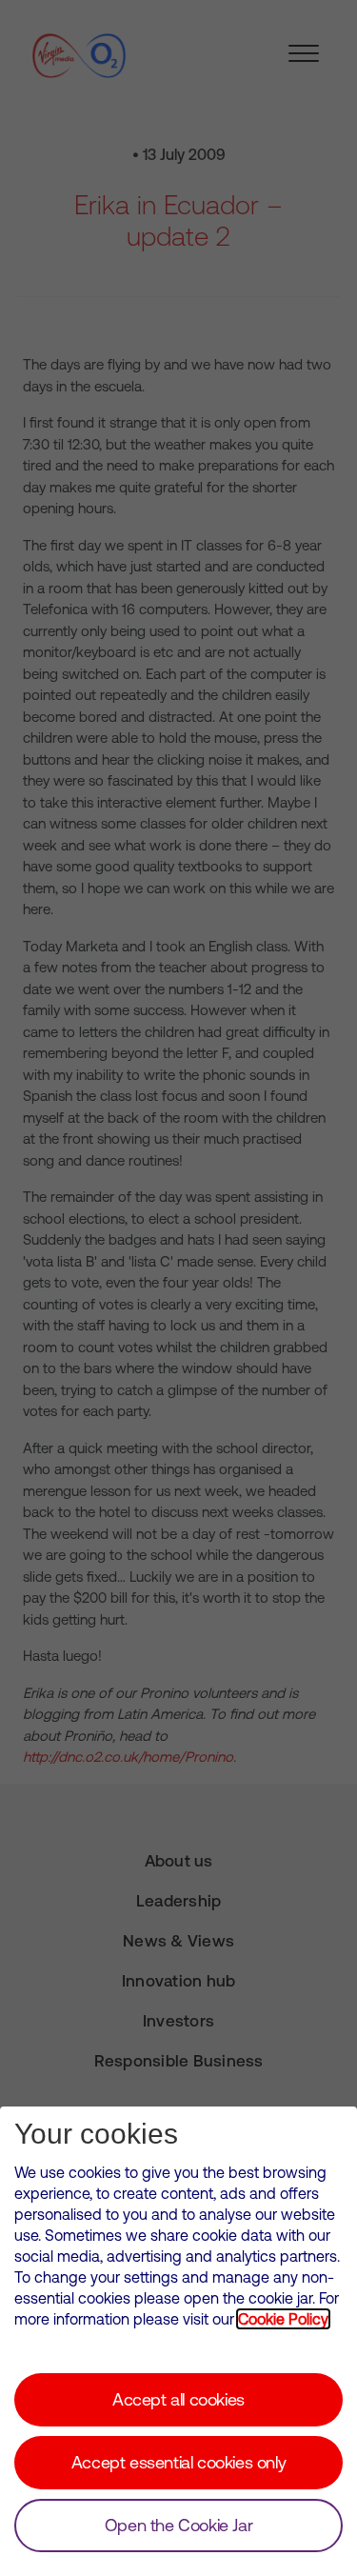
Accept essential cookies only (178, 2462)
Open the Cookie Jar (178, 2525)
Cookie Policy (283, 2319)
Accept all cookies (178, 2399)
